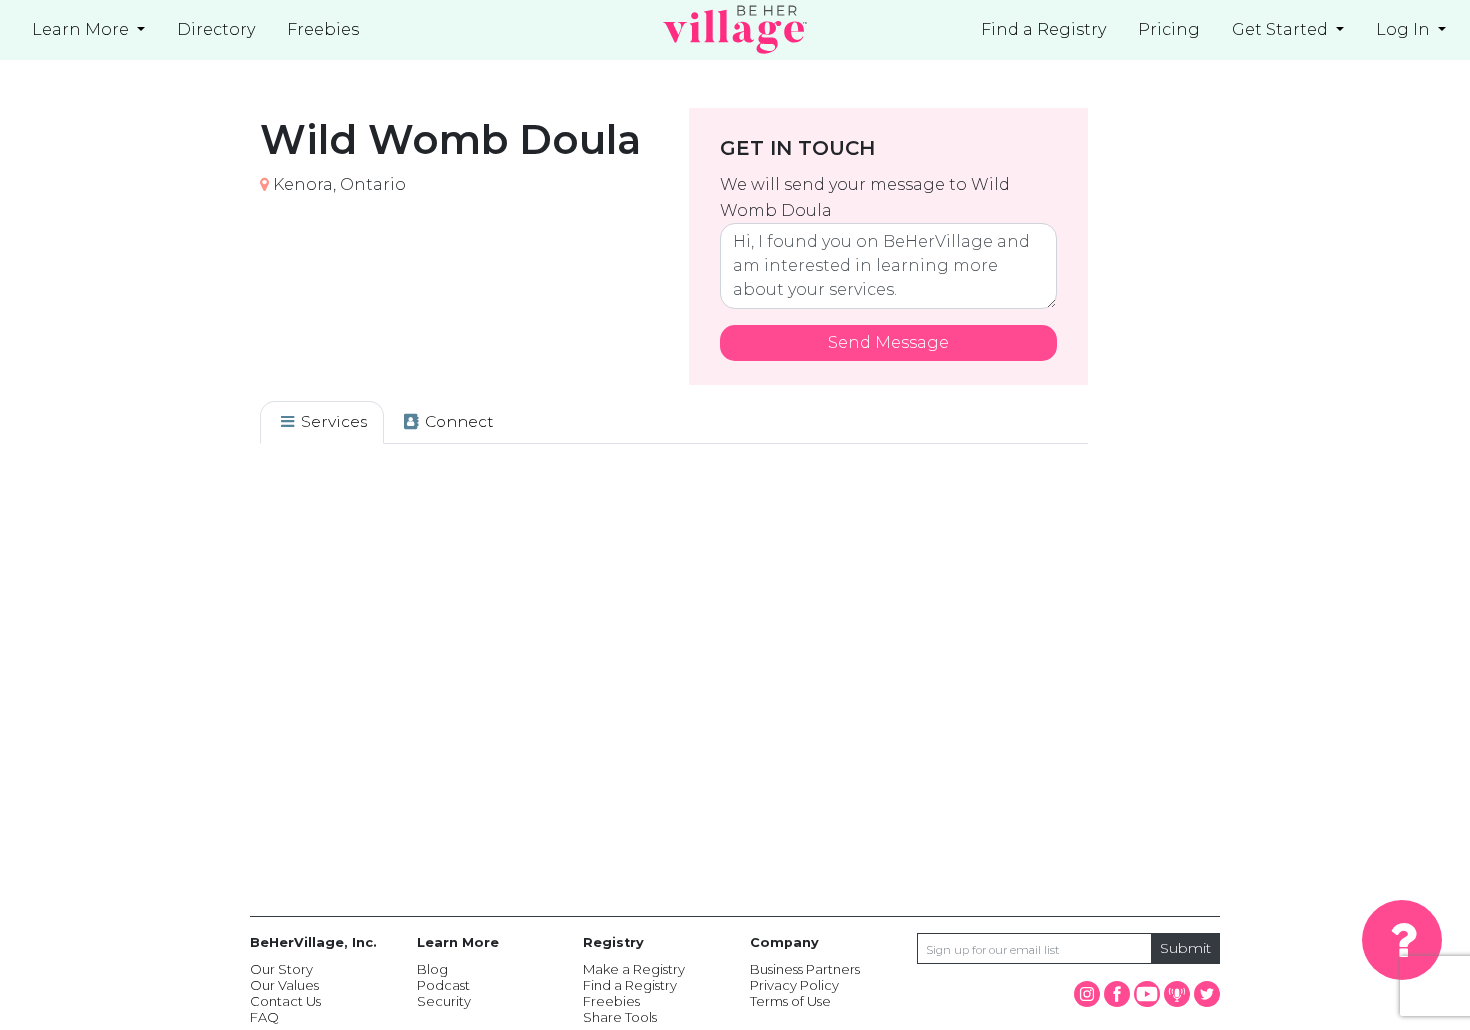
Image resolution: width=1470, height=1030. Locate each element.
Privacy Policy (794, 985)
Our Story (281, 969)
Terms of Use (790, 1001)
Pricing (1169, 29)
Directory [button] (216, 29)
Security (444, 1001)
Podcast (443, 985)
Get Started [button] (1282, 29)
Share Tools (620, 1017)
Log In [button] (1405, 29)
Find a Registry (1043, 29)
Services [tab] (332, 421)
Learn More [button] (82, 29)
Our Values (284, 985)
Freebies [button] (323, 29)
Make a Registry (634, 969)
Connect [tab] (457, 421)
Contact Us (285, 1001)
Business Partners (805, 969)
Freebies (611, 1001)
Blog (432, 969)
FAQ (264, 1017)
